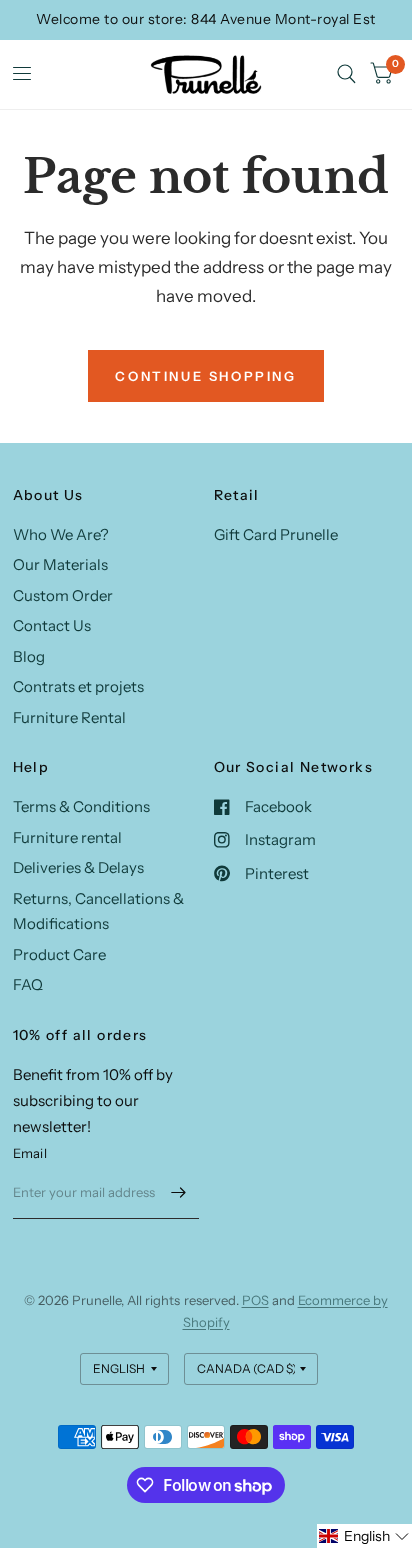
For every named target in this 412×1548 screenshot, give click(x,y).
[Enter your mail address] (179, 1193)
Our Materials (60, 564)
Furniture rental (67, 837)
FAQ (28, 984)
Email (30, 1153)
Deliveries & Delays (78, 867)
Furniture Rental (69, 717)
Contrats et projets (78, 686)
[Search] (346, 74)
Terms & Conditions (81, 806)
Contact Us (52, 625)
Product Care (59, 954)
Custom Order (63, 595)
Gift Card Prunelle (276, 534)
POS (255, 1300)
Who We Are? (61, 534)
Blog (29, 656)
